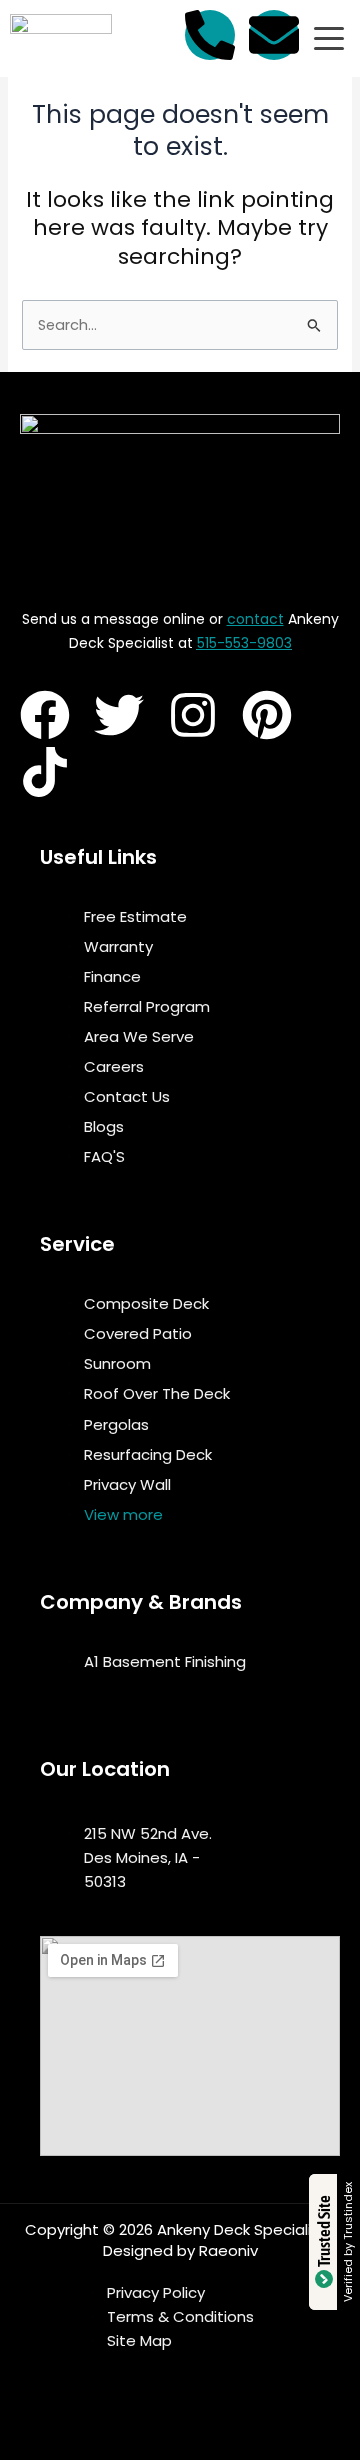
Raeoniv (228, 2250)
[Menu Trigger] (329, 39)
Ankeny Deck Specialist (241, 2229)
